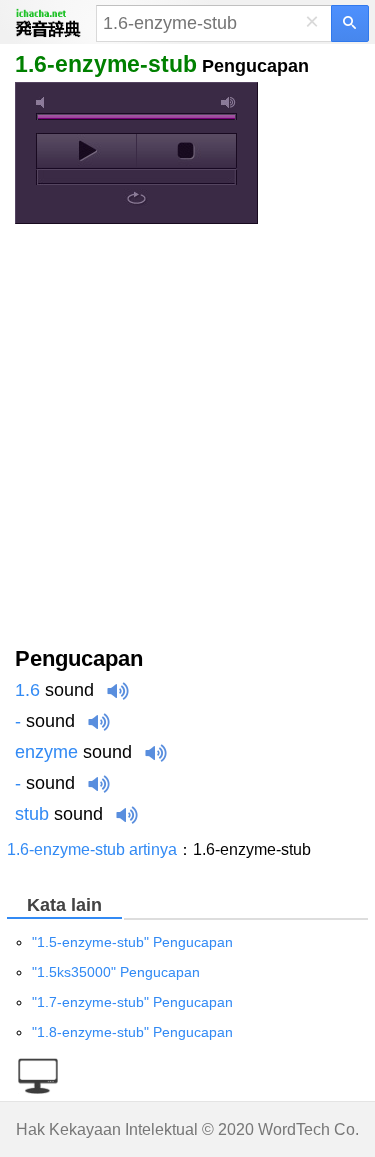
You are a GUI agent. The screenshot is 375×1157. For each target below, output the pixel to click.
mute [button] (44, 102)
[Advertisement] (187, 439)
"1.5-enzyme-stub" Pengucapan (132, 942)
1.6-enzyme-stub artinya (92, 849)
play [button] (86, 151)
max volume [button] (229, 102)
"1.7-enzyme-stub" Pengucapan (132, 1002)
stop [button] (186, 151)
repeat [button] (136, 198)
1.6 (27, 690)
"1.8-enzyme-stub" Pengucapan (132, 1032)
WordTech (294, 1129)
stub (32, 814)
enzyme (46, 752)
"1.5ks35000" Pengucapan (116, 972)
